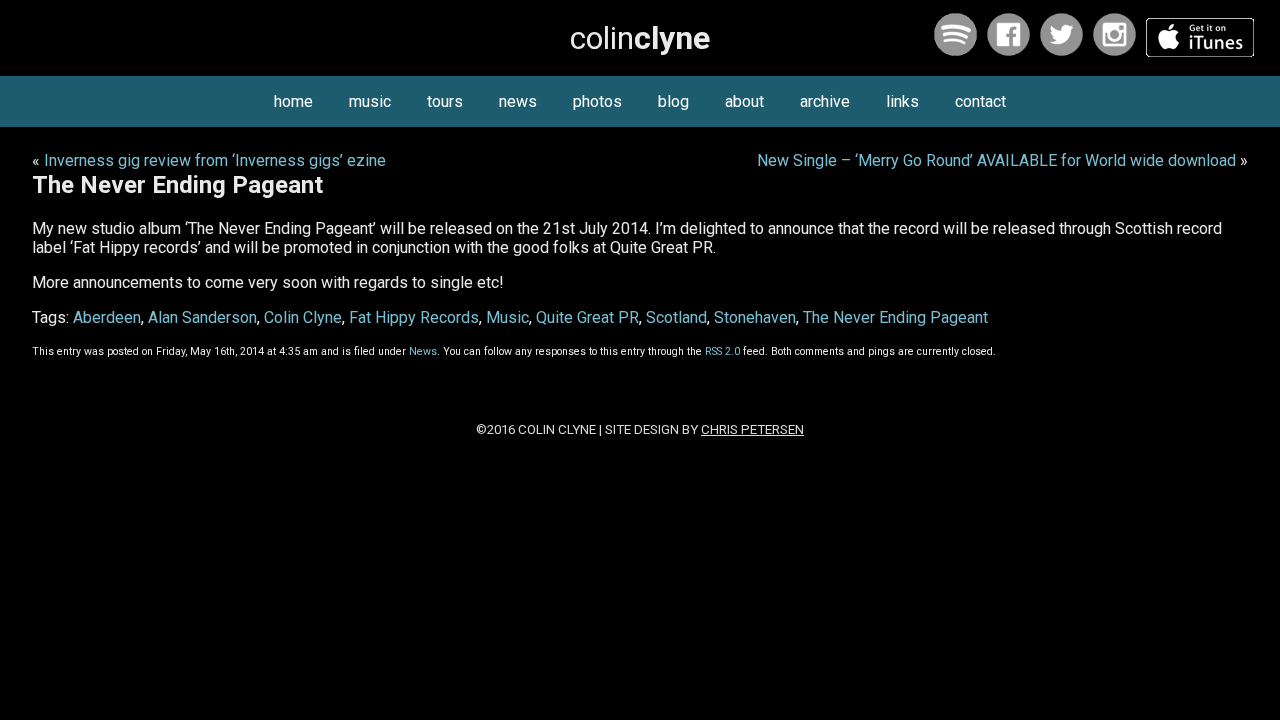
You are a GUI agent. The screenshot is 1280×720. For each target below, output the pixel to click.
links (902, 101)
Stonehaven (755, 317)
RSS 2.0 (722, 351)
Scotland (676, 317)
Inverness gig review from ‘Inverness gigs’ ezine (215, 160)
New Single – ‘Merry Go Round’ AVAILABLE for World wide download (996, 160)
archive (825, 101)
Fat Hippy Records (414, 317)
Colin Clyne (303, 317)
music (370, 101)
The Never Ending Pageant (895, 317)
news (518, 101)
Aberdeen (107, 317)
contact (980, 101)
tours (445, 101)
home (293, 101)
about (744, 101)
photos (597, 101)
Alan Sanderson (202, 317)
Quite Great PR (587, 317)
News (423, 351)
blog (673, 101)
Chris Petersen (752, 429)
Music (507, 317)
